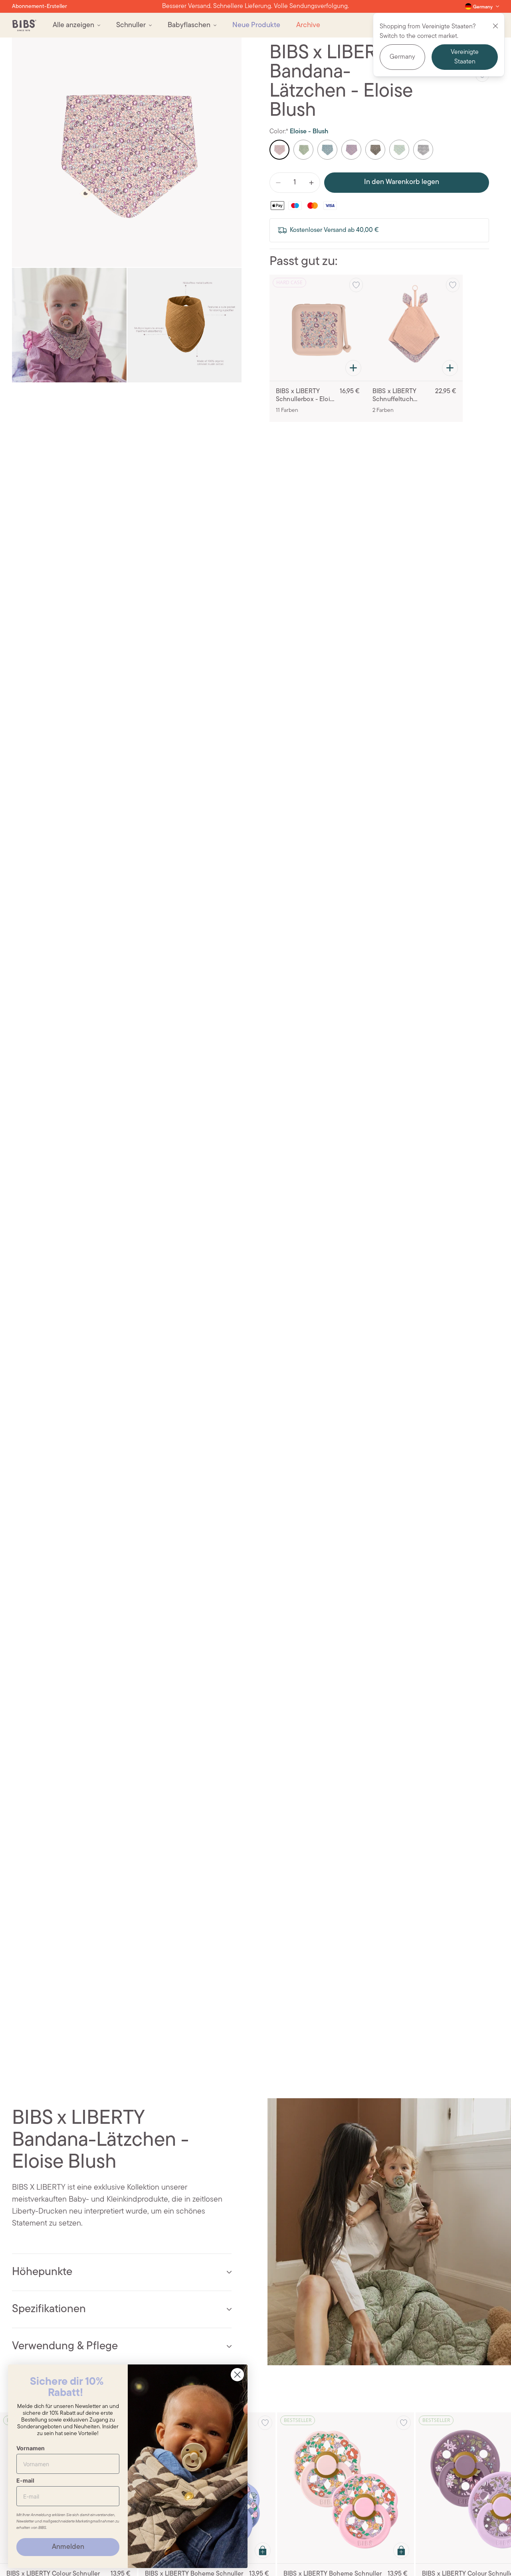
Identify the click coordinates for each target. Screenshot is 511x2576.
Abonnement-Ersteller (40, 7)
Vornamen (31, 2448)
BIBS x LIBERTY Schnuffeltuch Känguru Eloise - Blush (396, 396)
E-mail (25, 2480)
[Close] (495, 26)
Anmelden (68, 2547)
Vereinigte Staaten (465, 57)
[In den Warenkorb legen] (353, 368)
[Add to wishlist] (356, 285)
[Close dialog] (237, 2375)
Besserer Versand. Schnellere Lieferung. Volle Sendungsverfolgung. (255, 6)
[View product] (263, 2550)
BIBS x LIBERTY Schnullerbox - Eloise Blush (306, 396)
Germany (402, 57)
